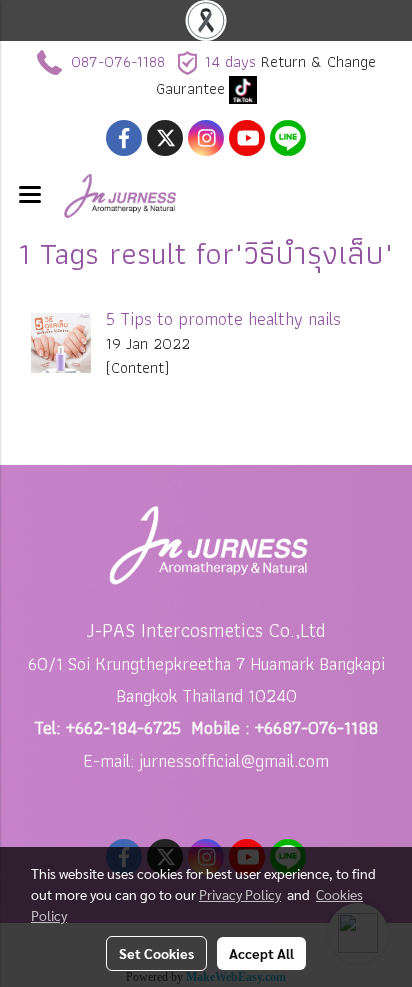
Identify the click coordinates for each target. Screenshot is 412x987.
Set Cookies (156, 953)
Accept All (261, 953)
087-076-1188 (118, 61)
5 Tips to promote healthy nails (223, 318)
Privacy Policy (240, 894)
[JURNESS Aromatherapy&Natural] (243, 88)
